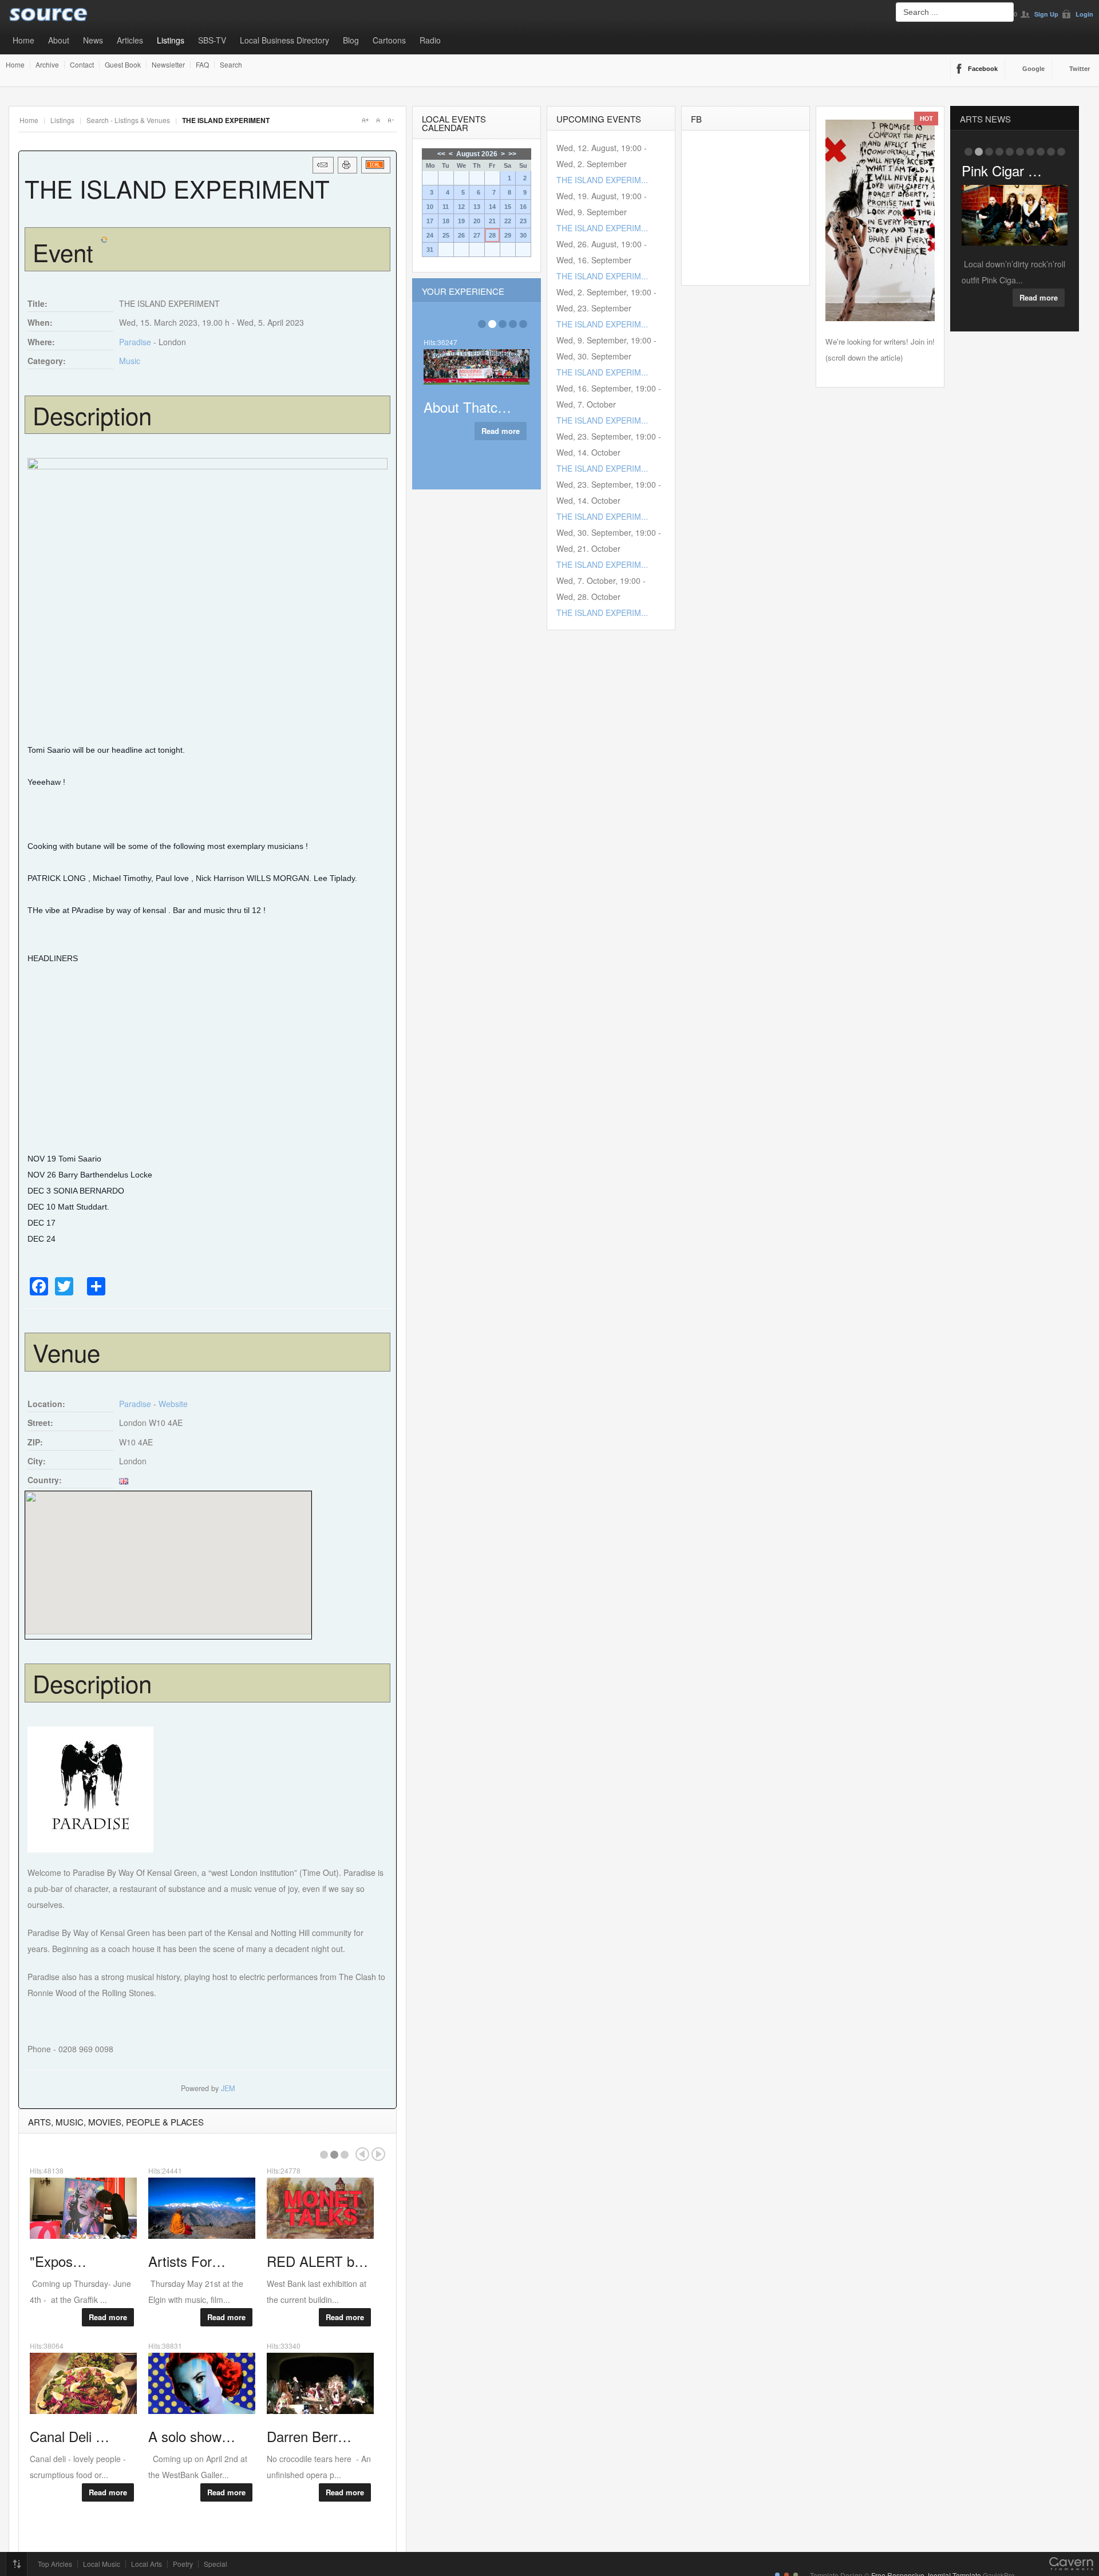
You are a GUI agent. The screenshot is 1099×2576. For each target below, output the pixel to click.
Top (17, 2564)
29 (508, 235)
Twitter (1080, 69)
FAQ (202, 65)
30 (523, 235)
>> (512, 154)
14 (492, 207)
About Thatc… (467, 407)
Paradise (135, 342)
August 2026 (477, 154)
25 (446, 235)
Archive (47, 65)
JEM (228, 2088)
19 (461, 221)
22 (508, 221)
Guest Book (123, 65)
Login (1084, 14)
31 (430, 250)
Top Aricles (55, 2564)
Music (130, 361)
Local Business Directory (284, 40)
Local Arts (147, 2564)
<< (441, 154)
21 (492, 221)
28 (492, 235)
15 (508, 207)
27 (477, 235)
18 (446, 221)
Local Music (102, 2564)
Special (216, 2564)
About (59, 40)
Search (231, 65)
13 (477, 207)
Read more (108, 2317)
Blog (351, 40)
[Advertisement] (207, 1058)
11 (446, 207)
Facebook (983, 69)
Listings (171, 40)
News (93, 40)
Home (23, 40)
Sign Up (1046, 14)
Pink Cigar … (1002, 170)
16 (523, 207)
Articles (130, 40)
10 (430, 207)
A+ (365, 120)
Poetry (183, 2564)
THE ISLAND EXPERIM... (602, 180)
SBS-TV (212, 40)
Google (1033, 69)
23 (523, 221)
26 (461, 235)
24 (430, 235)
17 (430, 221)
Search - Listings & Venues (128, 120)
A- (390, 120)
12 (461, 207)
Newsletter (168, 65)
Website (173, 1404)
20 (477, 221)
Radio (430, 40)
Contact (82, 65)
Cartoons (389, 40)
